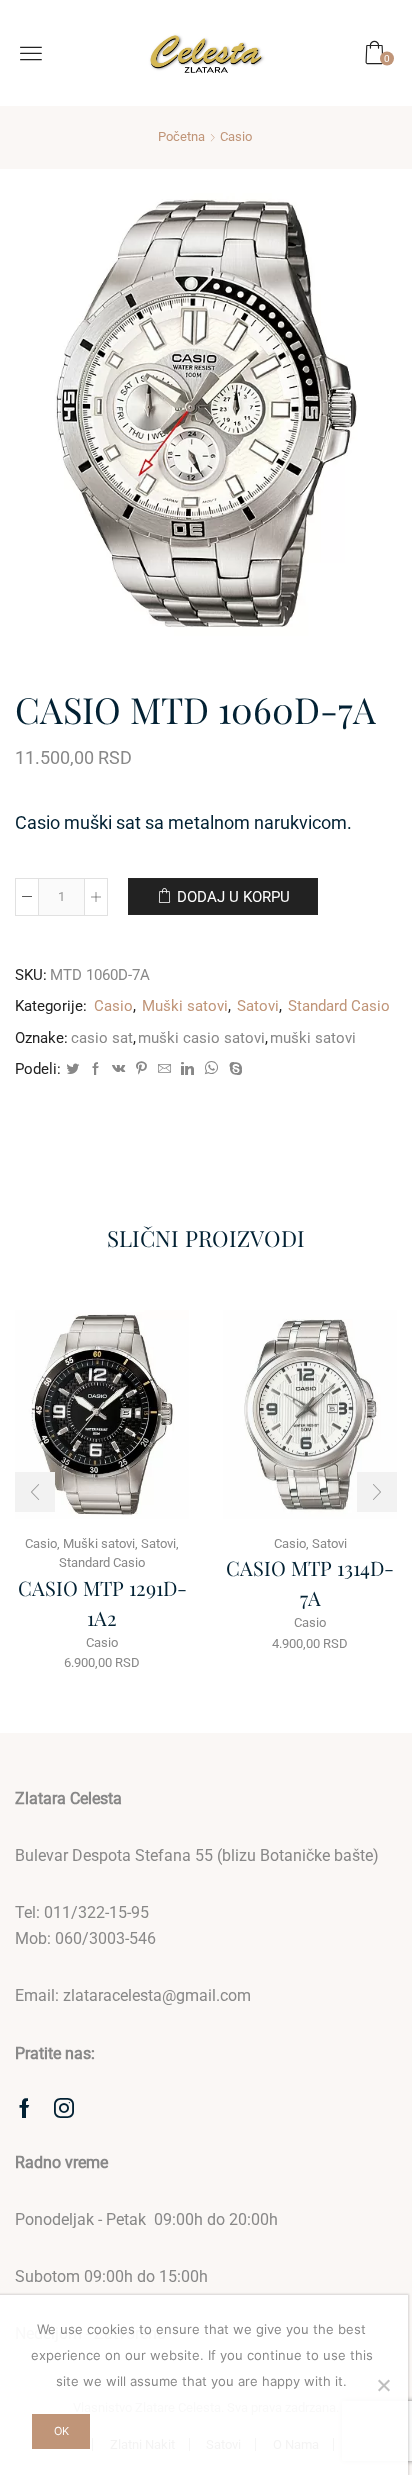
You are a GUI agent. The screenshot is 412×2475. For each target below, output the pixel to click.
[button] (35, 1492)
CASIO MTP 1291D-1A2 (102, 1602)
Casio (236, 136)
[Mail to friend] (164, 1069)
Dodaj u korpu (233, 897)
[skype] (233, 1069)
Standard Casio (339, 1006)
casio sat (102, 1038)
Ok (61, 2431)
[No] (383, 2385)
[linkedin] (187, 1069)
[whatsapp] (211, 1069)
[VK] (118, 1069)
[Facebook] (95, 1069)
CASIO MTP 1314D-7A (310, 1582)
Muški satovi (185, 1006)
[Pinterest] (141, 1069)
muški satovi (313, 1038)
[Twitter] (72, 1069)
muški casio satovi (201, 1038)
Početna (181, 136)
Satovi (258, 1006)
